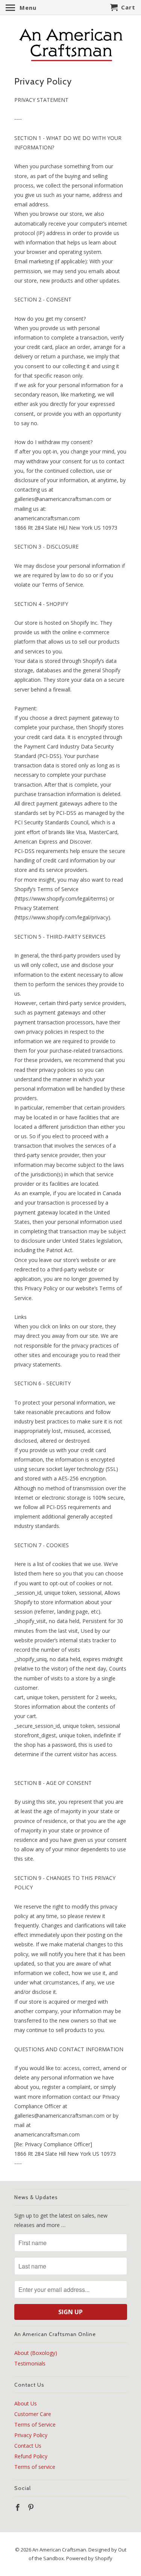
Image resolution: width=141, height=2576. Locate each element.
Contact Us (28, 2446)
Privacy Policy (31, 2435)
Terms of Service (35, 2425)
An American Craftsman (59, 2550)
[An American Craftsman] (71, 45)
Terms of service (35, 2467)
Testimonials (30, 2363)
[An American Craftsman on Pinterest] (32, 2507)
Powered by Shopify (89, 2558)
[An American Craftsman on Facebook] (18, 2507)
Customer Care (33, 2414)
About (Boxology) (36, 2353)
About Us (26, 2403)
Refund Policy (31, 2456)
